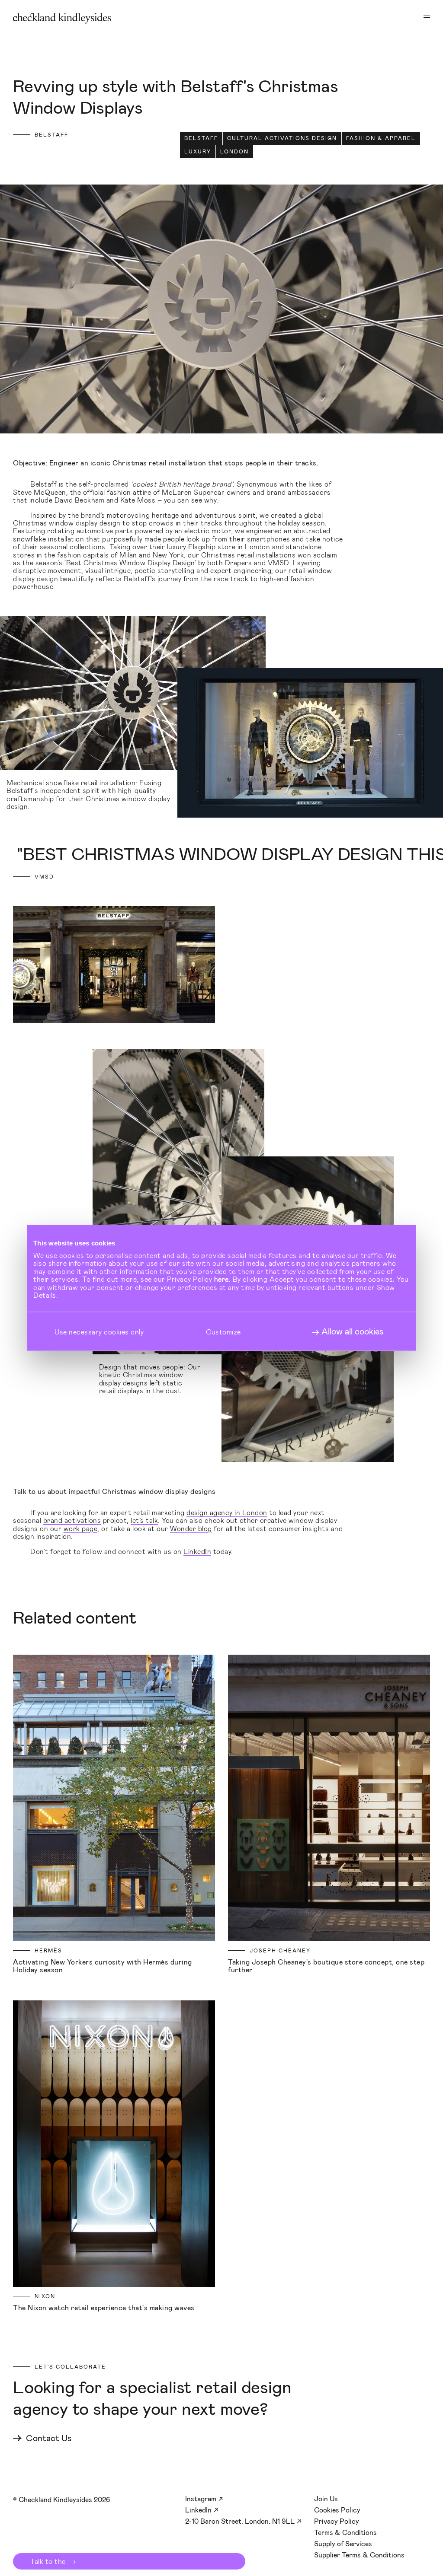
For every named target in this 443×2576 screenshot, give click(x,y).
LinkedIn (197, 1551)
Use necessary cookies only (99, 1331)
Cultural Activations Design (282, 138)
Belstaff (201, 138)
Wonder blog (191, 1528)
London (234, 152)
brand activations (72, 1520)
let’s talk (144, 1520)
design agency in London (227, 1512)
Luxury (198, 152)
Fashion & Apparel (381, 138)
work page (81, 1528)
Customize (223, 1331)
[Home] (62, 18)
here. (223, 1279)
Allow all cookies (352, 1331)
